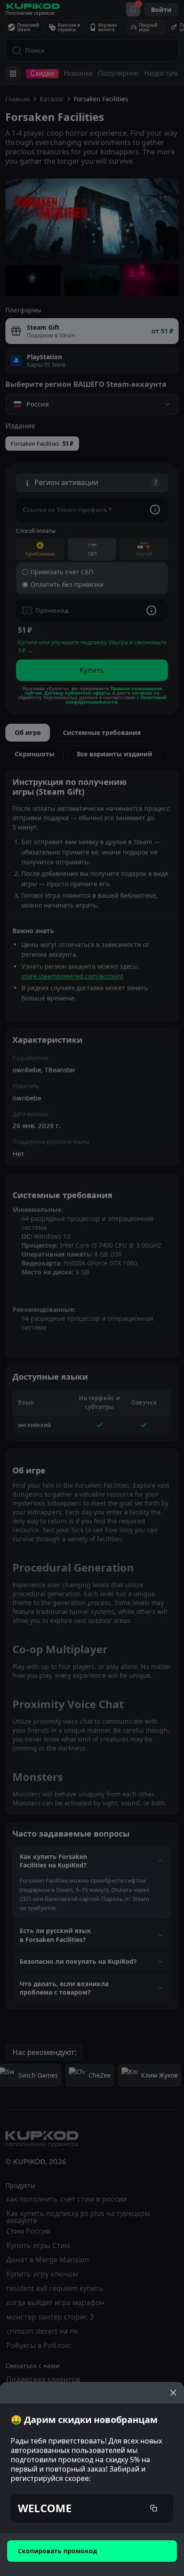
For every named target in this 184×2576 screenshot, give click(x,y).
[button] (92, 2508)
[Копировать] (154, 2508)
